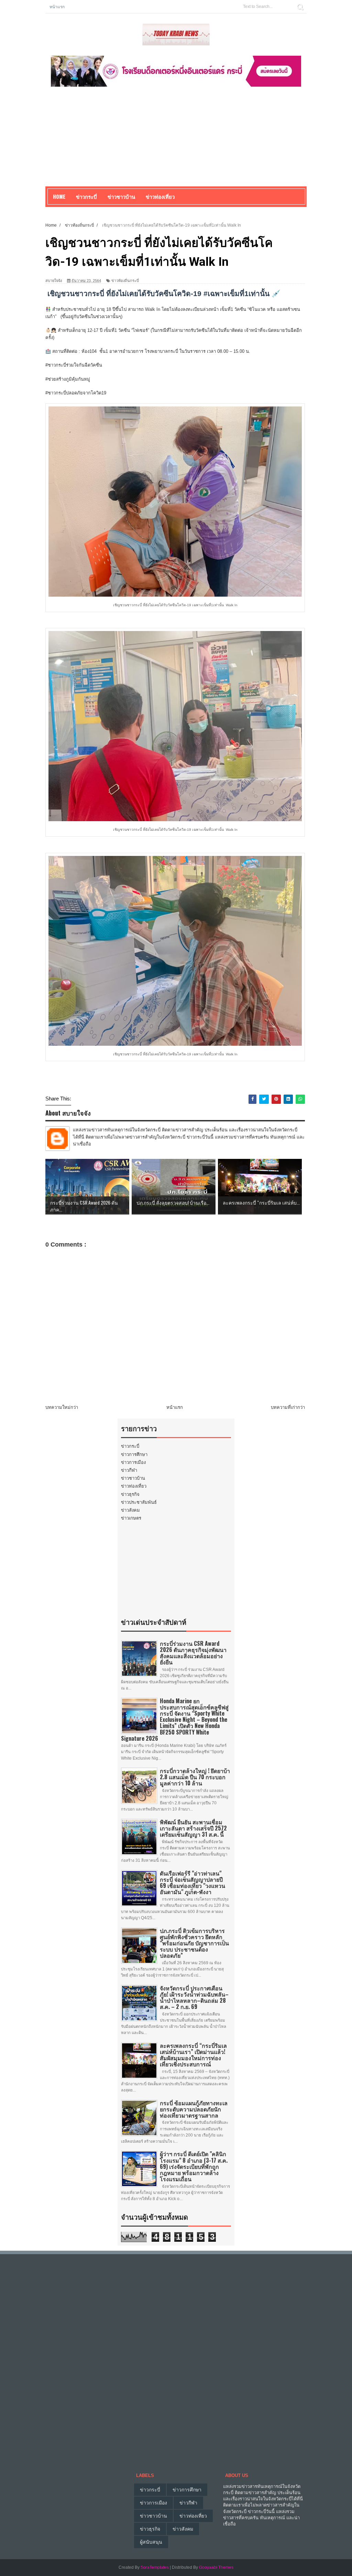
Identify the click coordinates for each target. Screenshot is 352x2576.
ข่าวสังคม (130, 1510)
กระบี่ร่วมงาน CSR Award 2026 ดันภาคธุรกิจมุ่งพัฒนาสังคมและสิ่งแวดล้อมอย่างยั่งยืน (193, 1653)
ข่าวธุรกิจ (130, 1494)
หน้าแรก (57, 6)
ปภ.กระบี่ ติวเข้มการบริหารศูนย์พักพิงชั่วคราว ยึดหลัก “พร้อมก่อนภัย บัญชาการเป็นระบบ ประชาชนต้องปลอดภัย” (194, 1943)
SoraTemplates (155, 2567)
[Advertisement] (176, 138)
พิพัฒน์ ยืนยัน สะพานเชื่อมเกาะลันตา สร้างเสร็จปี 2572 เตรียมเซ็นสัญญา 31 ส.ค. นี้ (193, 1828)
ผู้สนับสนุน (151, 2542)
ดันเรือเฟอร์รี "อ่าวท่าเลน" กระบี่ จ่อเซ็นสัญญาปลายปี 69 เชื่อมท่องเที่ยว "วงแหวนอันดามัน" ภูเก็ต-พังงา (192, 1883)
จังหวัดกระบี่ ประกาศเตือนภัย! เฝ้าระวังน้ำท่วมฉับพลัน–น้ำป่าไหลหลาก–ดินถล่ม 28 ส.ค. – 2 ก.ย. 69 (194, 1997)
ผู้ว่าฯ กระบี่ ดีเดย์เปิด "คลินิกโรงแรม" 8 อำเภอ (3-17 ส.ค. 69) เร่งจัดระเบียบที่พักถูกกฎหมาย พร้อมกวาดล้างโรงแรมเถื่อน (194, 2166)
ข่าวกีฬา (129, 1470)
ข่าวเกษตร (131, 1518)
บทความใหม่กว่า (62, 1407)
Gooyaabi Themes (216, 2567)
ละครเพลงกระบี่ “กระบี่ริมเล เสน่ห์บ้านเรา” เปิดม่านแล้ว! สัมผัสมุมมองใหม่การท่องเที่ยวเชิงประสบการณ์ (193, 2055)
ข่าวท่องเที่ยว (134, 1486)
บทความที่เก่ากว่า (288, 1407)
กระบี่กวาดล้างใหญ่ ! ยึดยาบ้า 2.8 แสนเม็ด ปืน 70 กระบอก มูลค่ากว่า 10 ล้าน (195, 1777)
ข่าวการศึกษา (134, 1454)
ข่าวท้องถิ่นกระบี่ (125, 281)
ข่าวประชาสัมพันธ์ (139, 1502)
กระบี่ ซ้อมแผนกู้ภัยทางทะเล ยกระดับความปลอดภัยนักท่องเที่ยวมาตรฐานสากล (194, 2109)
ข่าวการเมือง (133, 1462)
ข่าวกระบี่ (130, 1446)
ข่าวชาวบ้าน (121, 196)
